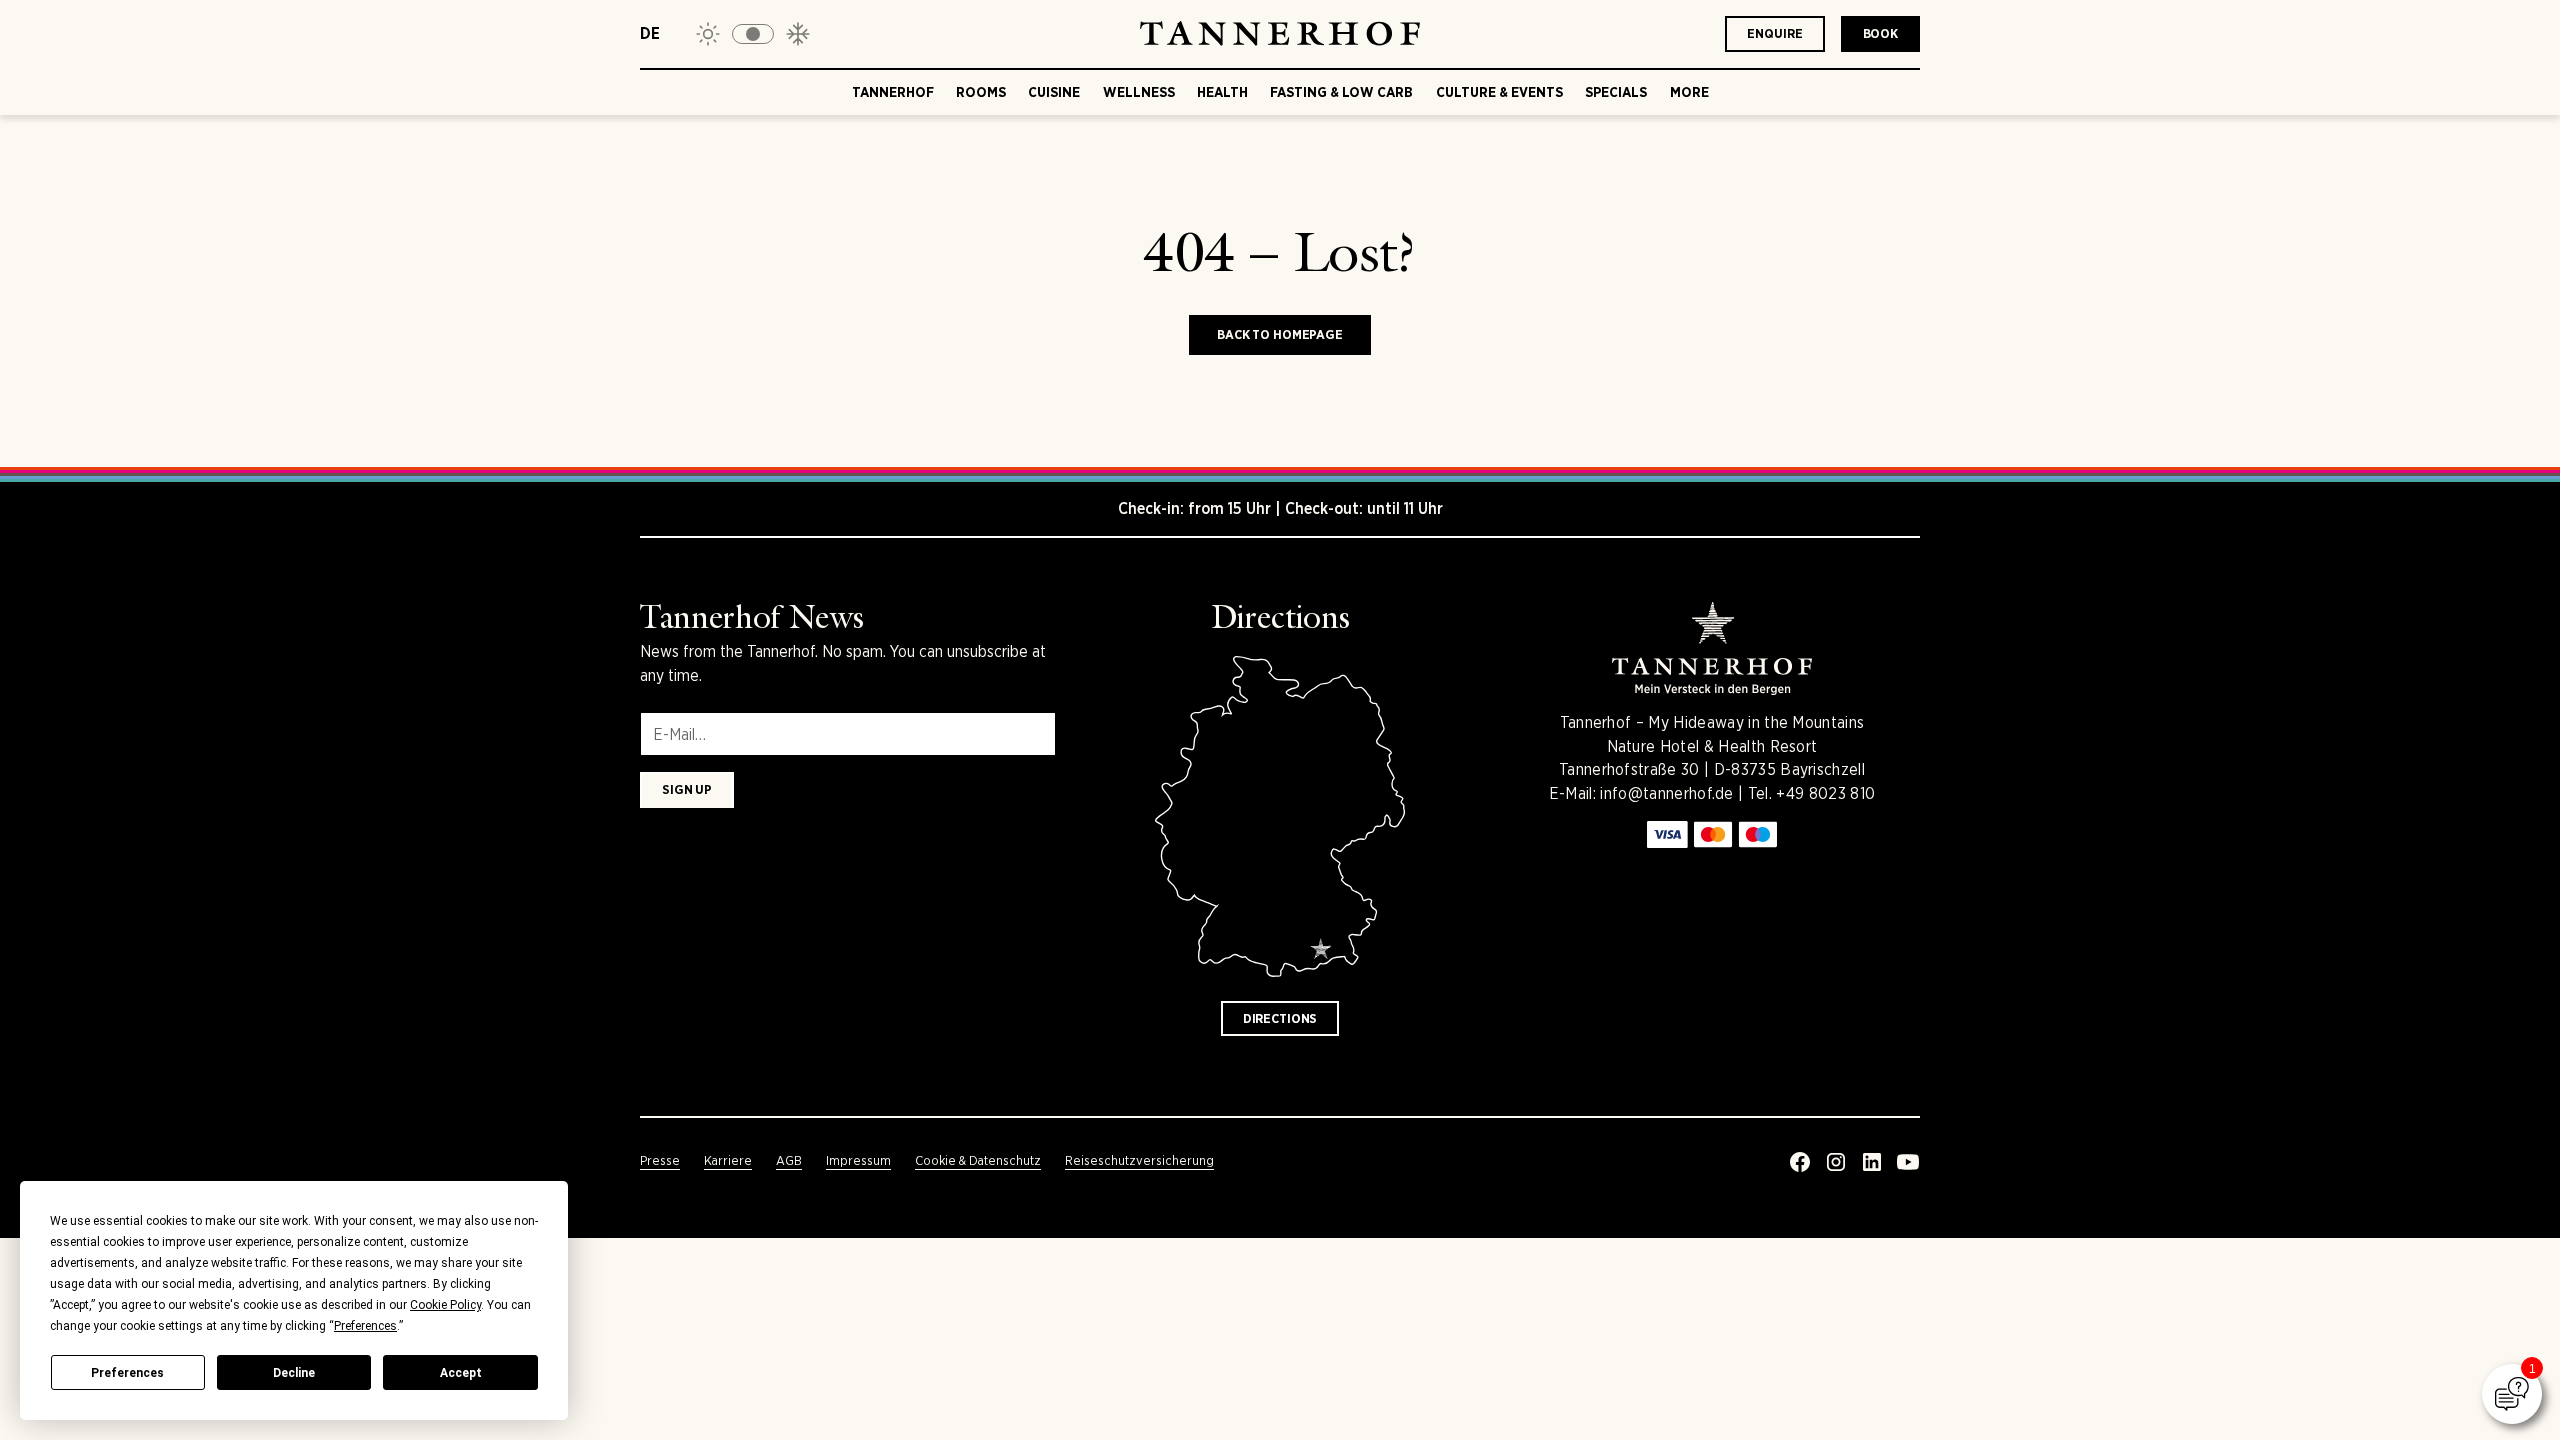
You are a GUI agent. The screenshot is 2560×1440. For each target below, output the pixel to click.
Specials (1616, 92)
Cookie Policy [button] (445, 1305)
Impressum (858, 1161)
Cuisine (1054, 92)
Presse (660, 1161)
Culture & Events (1499, 92)
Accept (461, 1373)
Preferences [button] (365, 1326)
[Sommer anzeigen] (708, 34)
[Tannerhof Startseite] (1280, 33)
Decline (294, 1373)
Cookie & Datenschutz (978, 1161)
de (650, 33)
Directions (1280, 1018)
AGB (789, 1161)
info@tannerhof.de (1666, 793)
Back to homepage (1280, 334)
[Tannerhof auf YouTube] (1908, 1162)
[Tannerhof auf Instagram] (1836, 1162)
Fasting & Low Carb (1341, 92)
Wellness (1139, 92)
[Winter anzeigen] (798, 34)
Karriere (728, 1161)
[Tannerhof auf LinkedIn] (1872, 1162)
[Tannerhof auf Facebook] (1800, 1162)
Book (1880, 33)
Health (1222, 92)
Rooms (981, 92)
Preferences (127, 1373)
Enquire (1774, 33)
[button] (753, 34)
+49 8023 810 (1825, 793)
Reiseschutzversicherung (1139, 1161)
